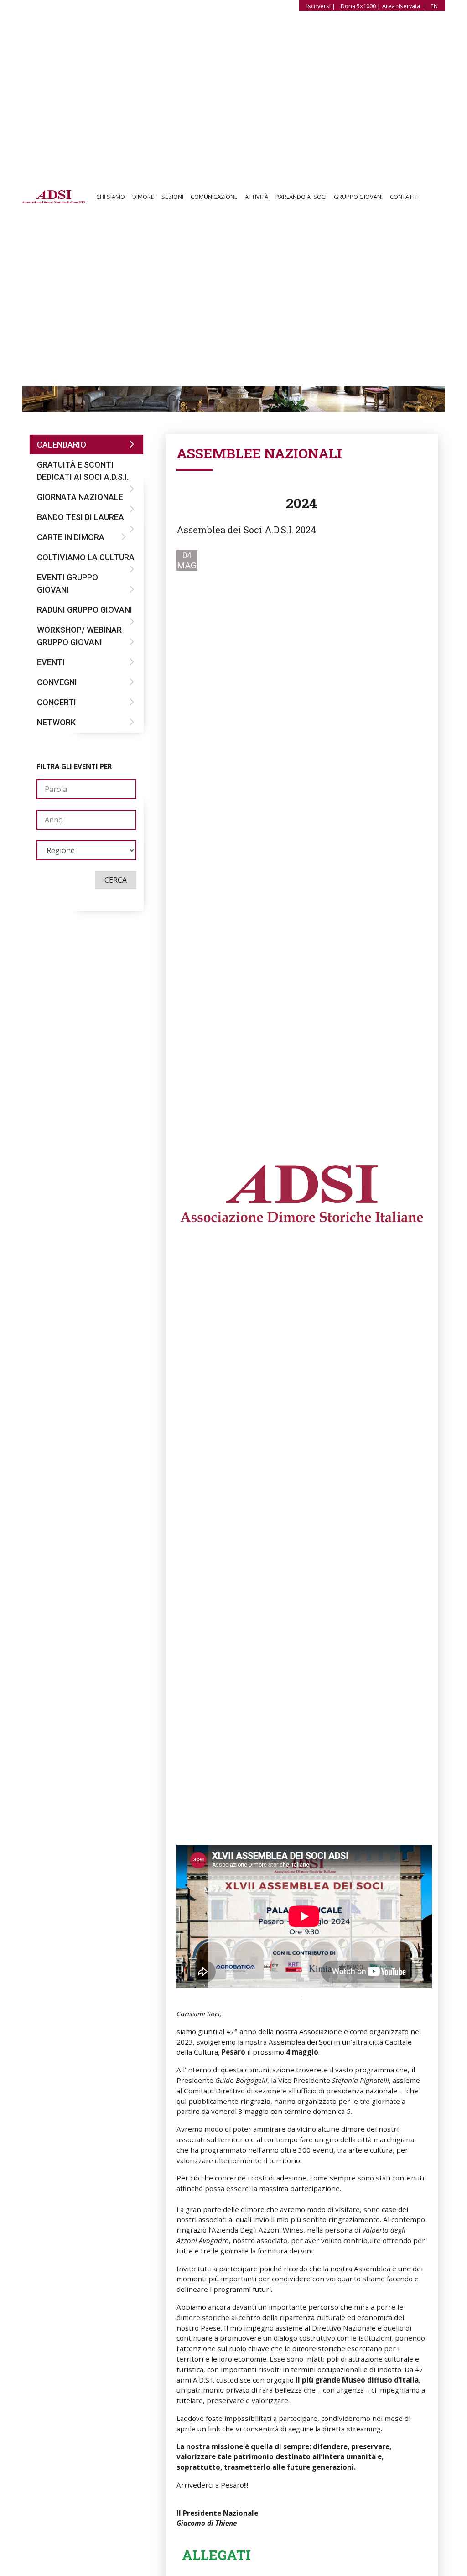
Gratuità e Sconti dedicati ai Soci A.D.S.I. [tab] (83, 471)
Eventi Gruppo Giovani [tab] (67, 583)
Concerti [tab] (57, 702)
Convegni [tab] (57, 682)
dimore (143, 197)
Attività (257, 197)
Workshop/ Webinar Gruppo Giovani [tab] (79, 636)
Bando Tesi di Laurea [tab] (80, 517)
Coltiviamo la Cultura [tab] (86, 557)
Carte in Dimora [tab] (71, 537)
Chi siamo (111, 197)
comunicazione (214, 197)
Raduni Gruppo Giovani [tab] (85, 610)
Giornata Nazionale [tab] (80, 497)
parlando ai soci (301, 197)
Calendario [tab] (62, 445)
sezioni (172, 197)
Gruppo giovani (358, 197)
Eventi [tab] (51, 662)
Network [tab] (56, 722)
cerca (116, 880)
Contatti (403, 197)
